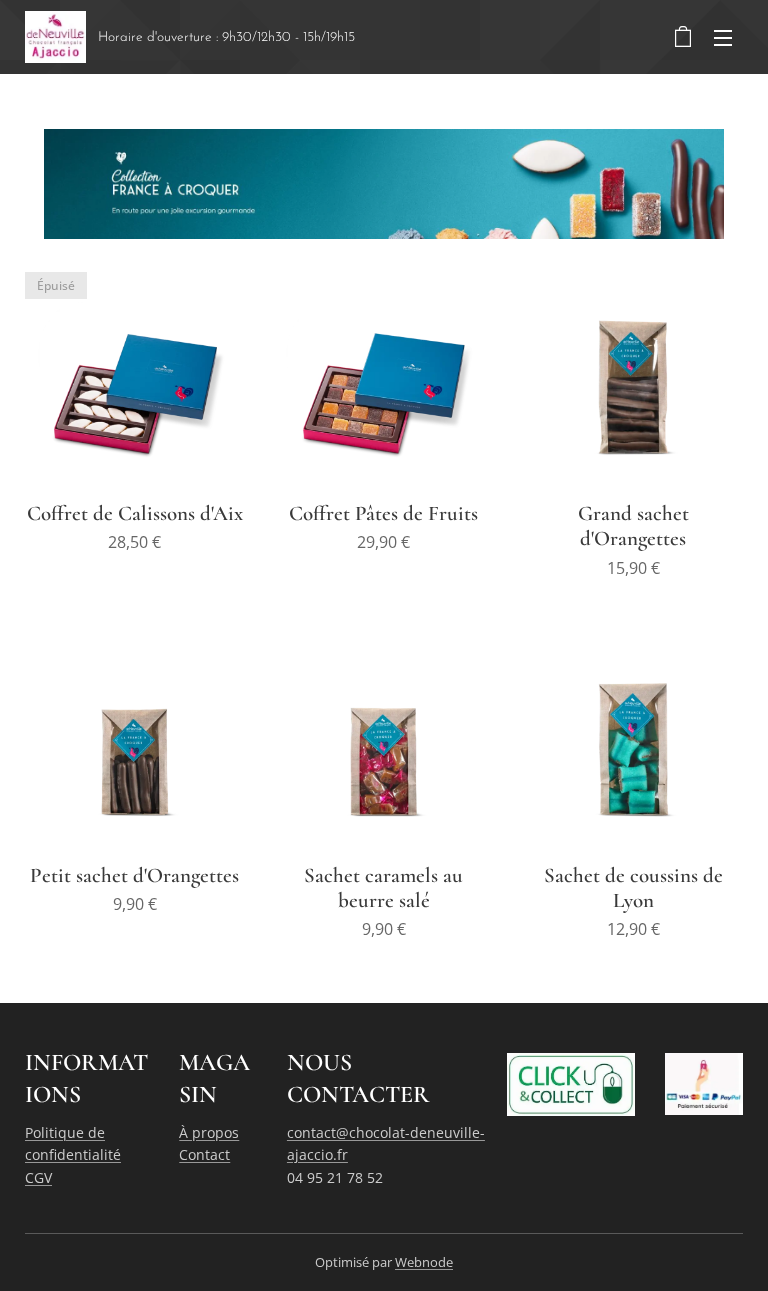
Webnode (424, 1262)
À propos (209, 1132)
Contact (204, 1154)
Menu (723, 37)
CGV (38, 1177)
